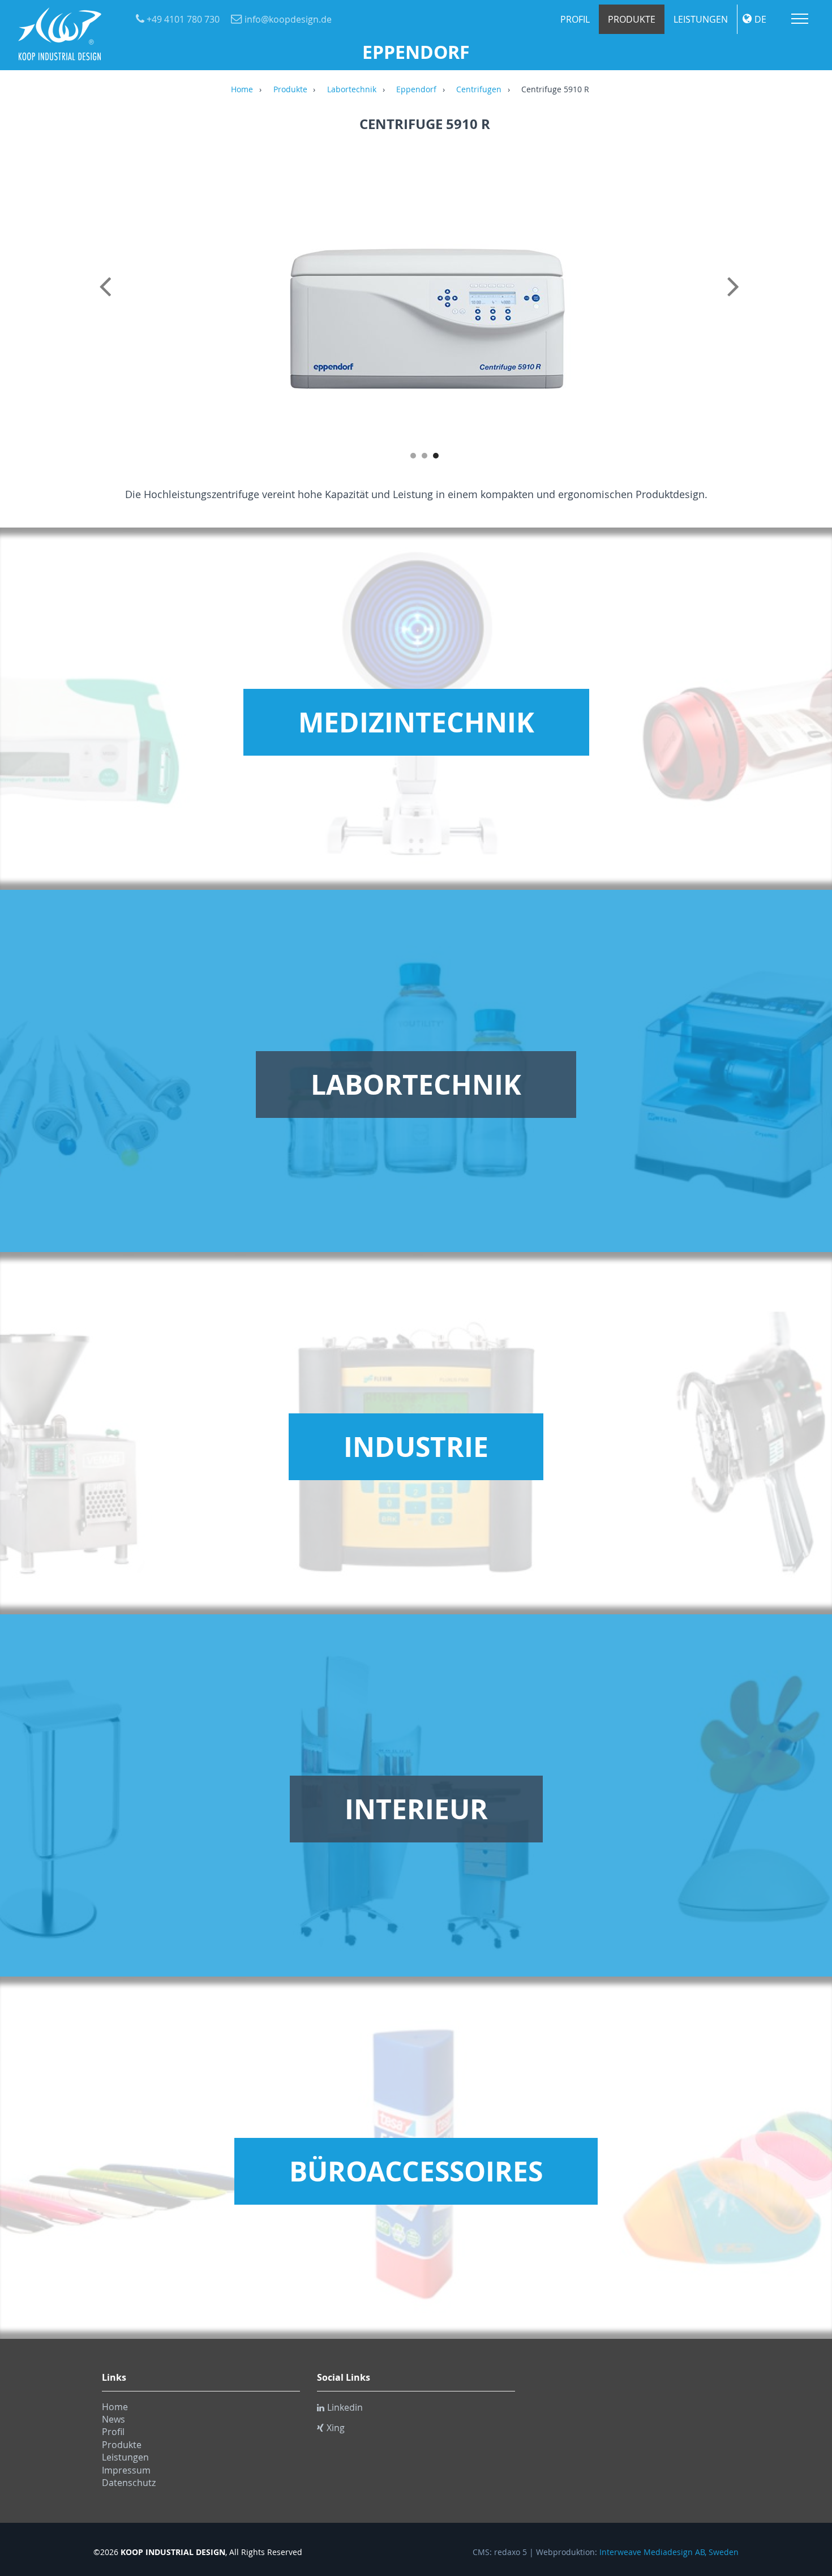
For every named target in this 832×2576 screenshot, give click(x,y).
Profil (575, 19)
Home (242, 90)
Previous (108, 299)
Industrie (416, 1447)
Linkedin (345, 2407)
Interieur (416, 1809)
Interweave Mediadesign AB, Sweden (669, 2552)
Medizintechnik (416, 722)
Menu (800, 19)
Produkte (632, 19)
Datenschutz (129, 2483)
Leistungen (701, 19)
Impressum (126, 2470)
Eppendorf (416, 90)
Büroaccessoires (416, 2171)
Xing (336, 2428)
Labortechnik (352, 90)
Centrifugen (479, 90)
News (113, 2419)
